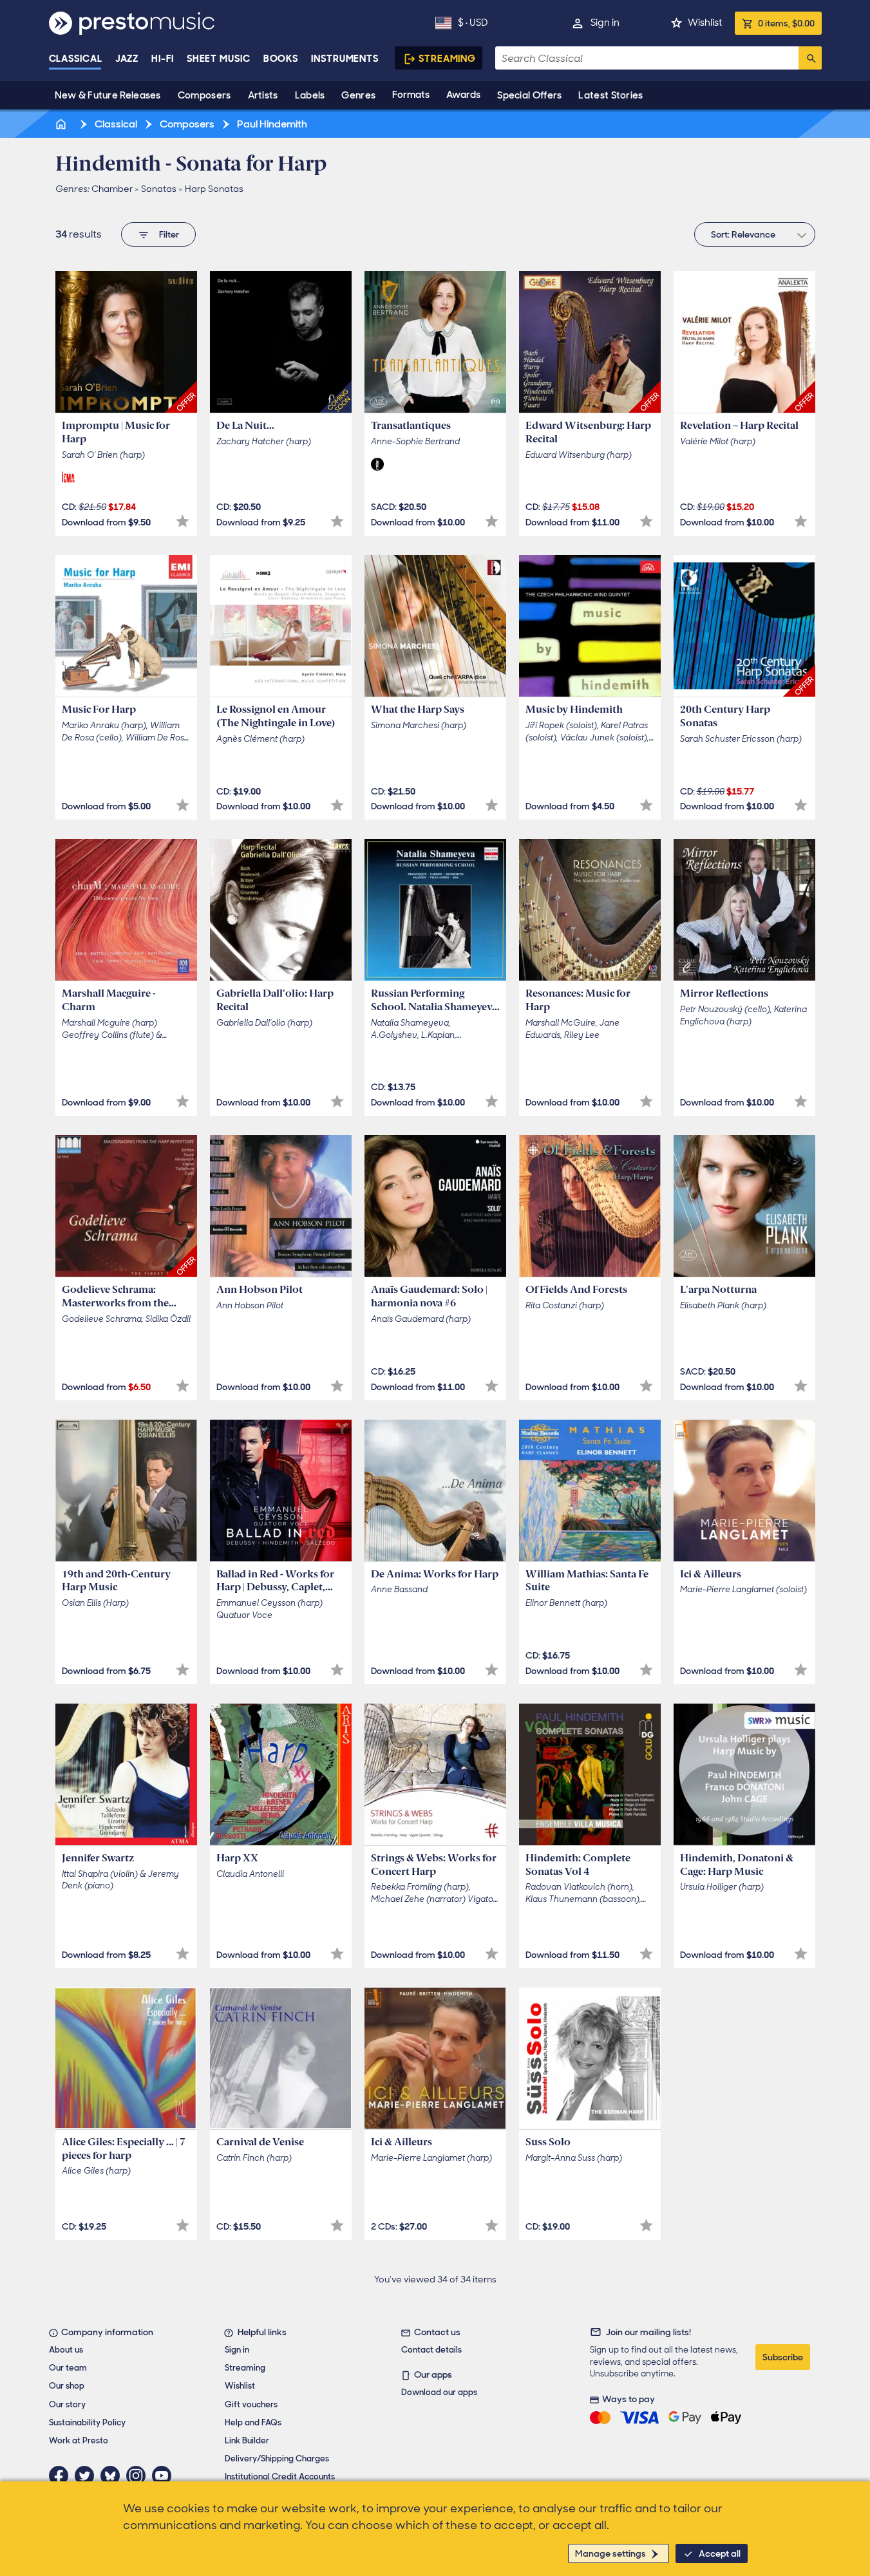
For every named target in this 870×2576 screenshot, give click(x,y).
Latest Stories (610, 95)
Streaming (447, 59)
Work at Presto (79, 2440)
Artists (263, 95)
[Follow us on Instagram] (139, 2476)
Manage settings (610, 2553)
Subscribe (783, 2357)
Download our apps (439, 2392)
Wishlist (705, 23)
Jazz (127, 59)
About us (66, 2350)
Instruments (345, 59)
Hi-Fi (163, 59)
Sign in (605, 23)
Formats (411, 95)
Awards (463, 95)
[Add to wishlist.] (183, 521)
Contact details (431, 2350)
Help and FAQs (253, 2422)
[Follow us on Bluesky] (113, 2476)
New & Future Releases (108, 95)
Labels (310, 95)
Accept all (720, 2553)
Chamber (112, 189)
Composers (204, 95)
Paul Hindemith (271, 124)
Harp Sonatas (214, 189)
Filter (169, 234)
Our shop (67, 2386)
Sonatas (159, 189)
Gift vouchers (251, 2404)
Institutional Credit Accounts (280, 2477)
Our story (67, 2404)
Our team (68, 2368)
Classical (76, 59)
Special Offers (529, 95)
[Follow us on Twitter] (88, 2476)
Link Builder (247, 2440)
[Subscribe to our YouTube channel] (165, 2476)
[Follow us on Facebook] (62, 2476)
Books (281, 59)
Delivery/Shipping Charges (277, 2458)
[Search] (810, 58)
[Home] (62, 124)
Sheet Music (219, 59)
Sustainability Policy (87, 2422)
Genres (358, 95)
